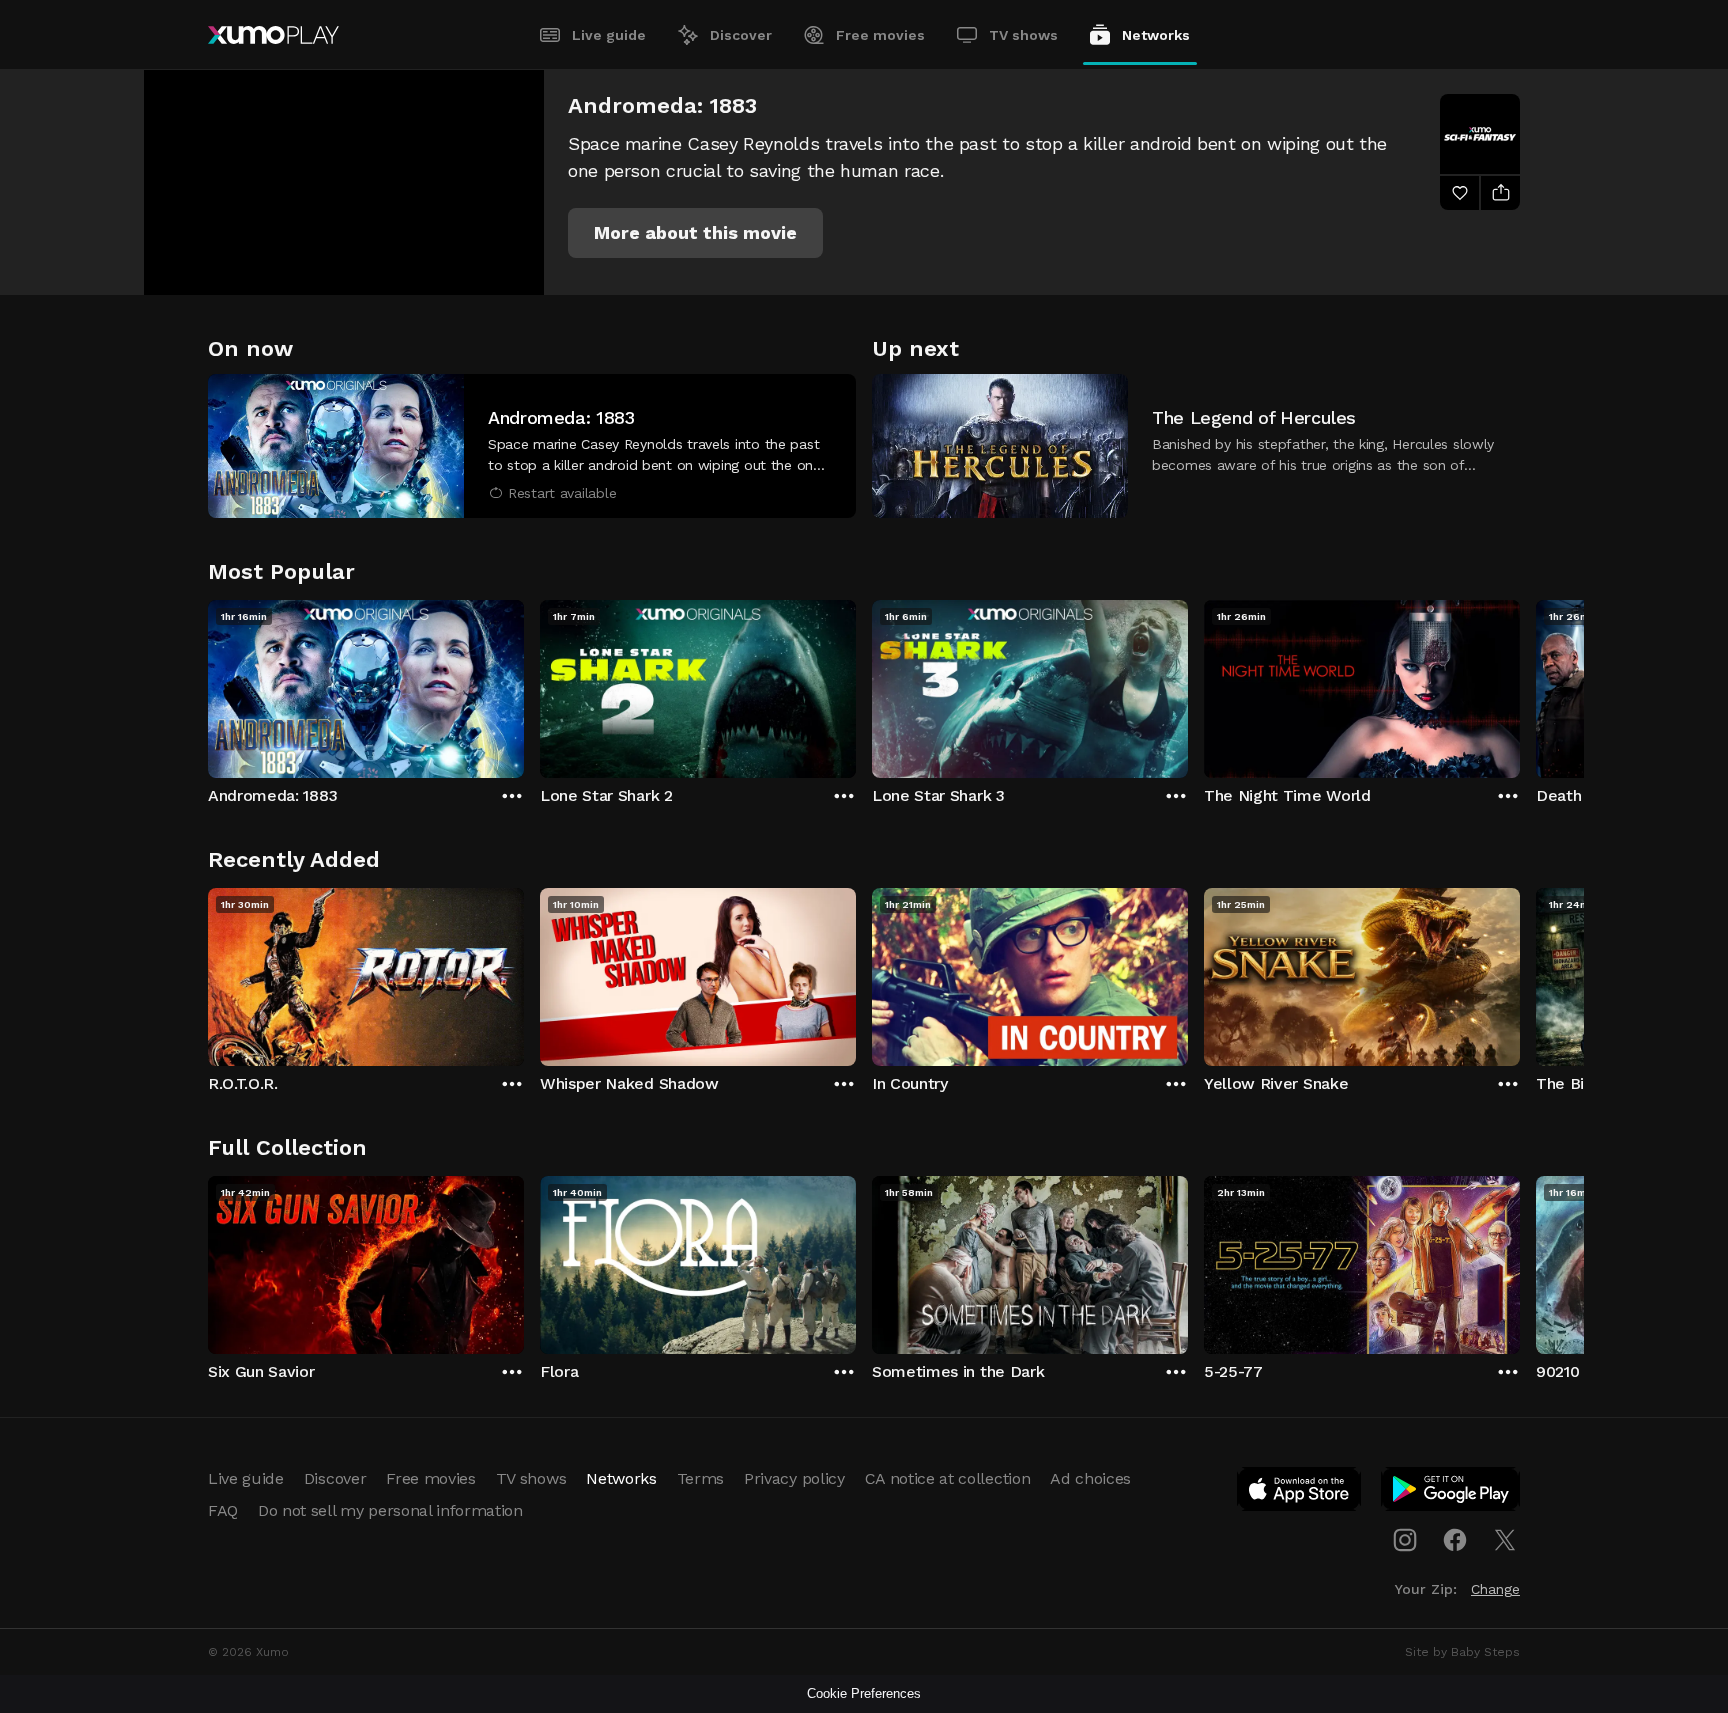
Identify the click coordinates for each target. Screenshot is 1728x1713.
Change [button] (1495, 1589)
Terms (700, 1478)
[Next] (1520, 684)
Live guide (609, 35)
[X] (1505, 1540)
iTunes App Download (1300, 1493)
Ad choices (1090, 1478)
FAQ (223, 1510)
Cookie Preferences (864, 1693)
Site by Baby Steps (1462, 1652)
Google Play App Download (1451, 1493)
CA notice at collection (948, 1478)
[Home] (273, 35)
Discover (741, 35)
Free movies (880, 35)
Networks (1156, 35)
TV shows (1023, 35)
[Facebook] (1455, 1540)
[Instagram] (1405, 1540)
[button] (695, 233)
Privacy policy (794, 1478)
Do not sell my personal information (390, 1510)
